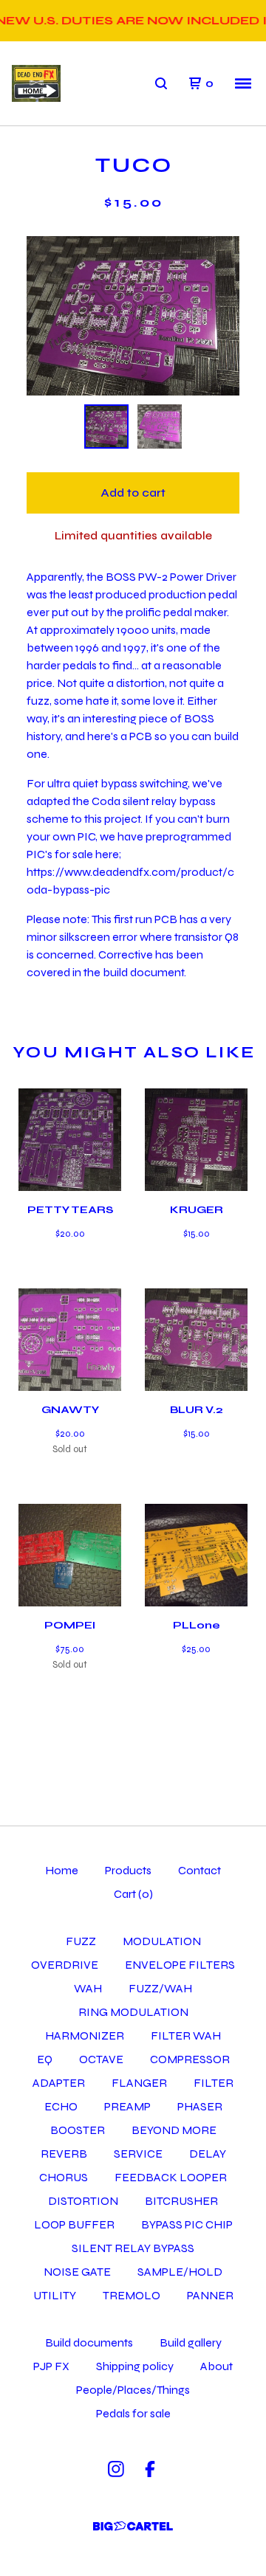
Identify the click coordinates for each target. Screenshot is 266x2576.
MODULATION (162, 1941)
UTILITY (55, 2295)
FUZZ (81, 1941)
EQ (45, 2059)
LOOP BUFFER (74, 2224)
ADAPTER (59, 2083)
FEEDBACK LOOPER (171, 2177)
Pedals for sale (133, 2413)
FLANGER (139, 2083)
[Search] (161, 83)
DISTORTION (83, 2201)
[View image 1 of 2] (106, 427)
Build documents (89, 2342)
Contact (199, 1870)
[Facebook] (150, 2469)
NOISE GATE (77, 2272)
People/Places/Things (133, 2390)
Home (62, 1870)
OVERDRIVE (65, 1965)
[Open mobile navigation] (243, 83)
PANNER (210, 2295)
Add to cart (133, 493)
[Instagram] (116, 2469)
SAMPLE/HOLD (180, 2272)
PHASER (200, 2106)
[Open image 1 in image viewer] (133, 316)
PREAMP (127, 2106)
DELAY (208, 2154)
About (216, 2366)
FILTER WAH (186, 2035)
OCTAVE (101, 2059)
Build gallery (191, 2342)
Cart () (133, 1894)
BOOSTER (78, 2130)
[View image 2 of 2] (160, 427)
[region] (133, 21)
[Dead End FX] (36, 84)
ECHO (61, 2106)
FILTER (214, 2083)
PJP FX (51, 2366)
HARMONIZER (85, 2035)
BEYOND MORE (174, 2130)
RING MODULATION (133, 2012)
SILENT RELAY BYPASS (133, 2248)
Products (128, 1870)
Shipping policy (135, 2366)
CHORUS (64, 2177)
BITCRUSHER (181, 2201)
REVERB (64, 2154)
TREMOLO (132, 2295)
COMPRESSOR (190, 2059)
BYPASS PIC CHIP (187, 2224)
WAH (88, 1988)
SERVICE (138, 2154)
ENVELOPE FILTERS (180, 1965)
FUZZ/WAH (160, 1988)
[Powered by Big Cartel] (133, 2526)
